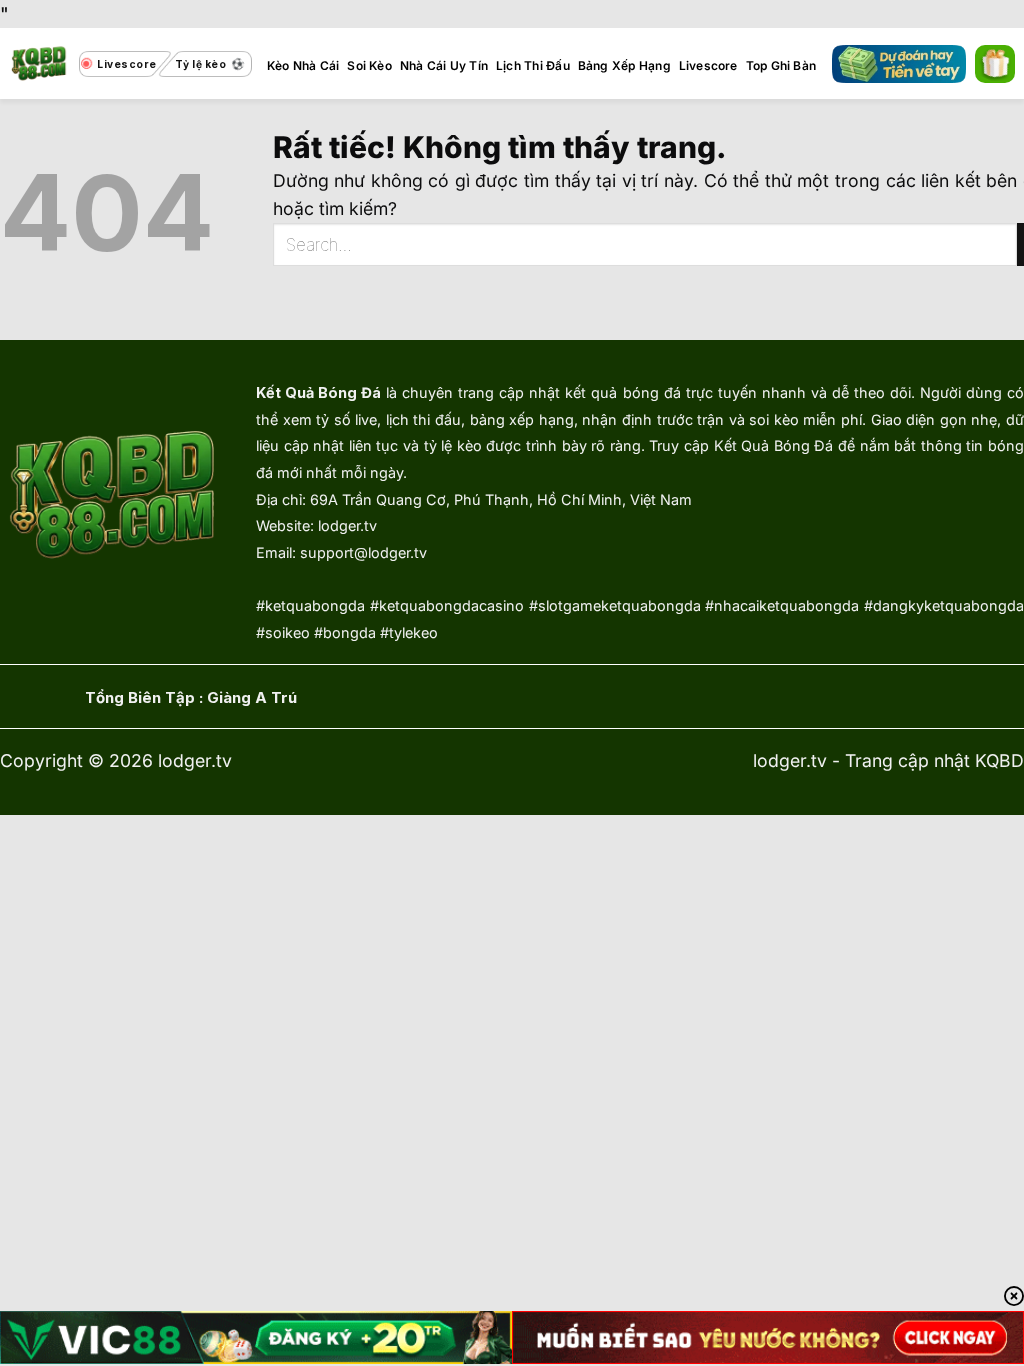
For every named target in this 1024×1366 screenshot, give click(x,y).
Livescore (708, 65)
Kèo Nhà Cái (303, 65)
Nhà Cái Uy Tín (444, 65)
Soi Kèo (369, 65)
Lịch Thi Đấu (533, 65)
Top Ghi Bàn (781, 65)
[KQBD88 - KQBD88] (39, 63)
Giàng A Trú (252, 698)
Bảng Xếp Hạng (624, 65)
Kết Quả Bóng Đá (318, 392)
